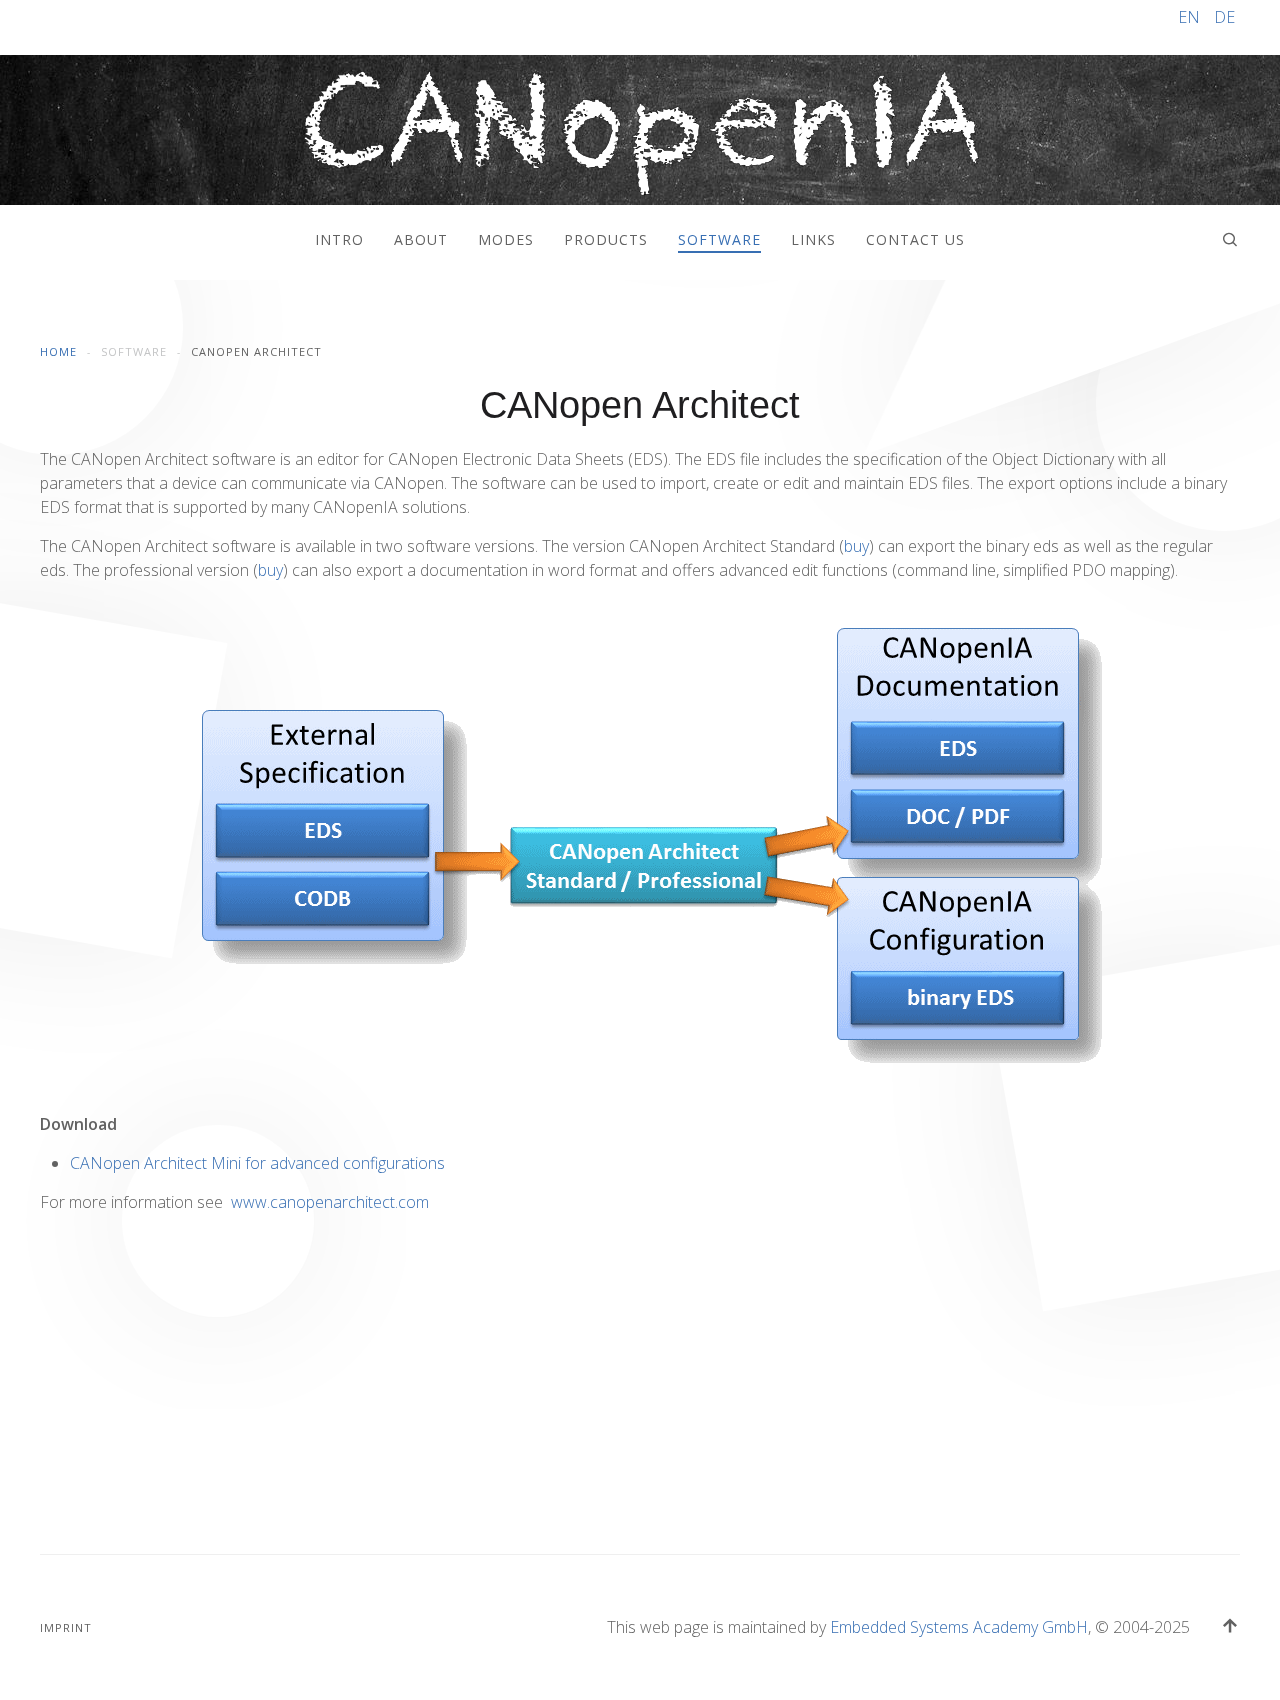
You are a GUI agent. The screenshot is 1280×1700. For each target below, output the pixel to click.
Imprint (66, 1627)
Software (719, 239)
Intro (339, 239)
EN (1191, 17)
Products (606, 239)
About (421, 239)
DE (1224, 17)
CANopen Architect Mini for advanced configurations (257, 1163)
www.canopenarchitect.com (330, 1202)
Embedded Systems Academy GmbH (959, 1627)
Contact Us (915, 239)
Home (58, 351)
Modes (506, 239)
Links (813, 239)
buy (856, 546)
